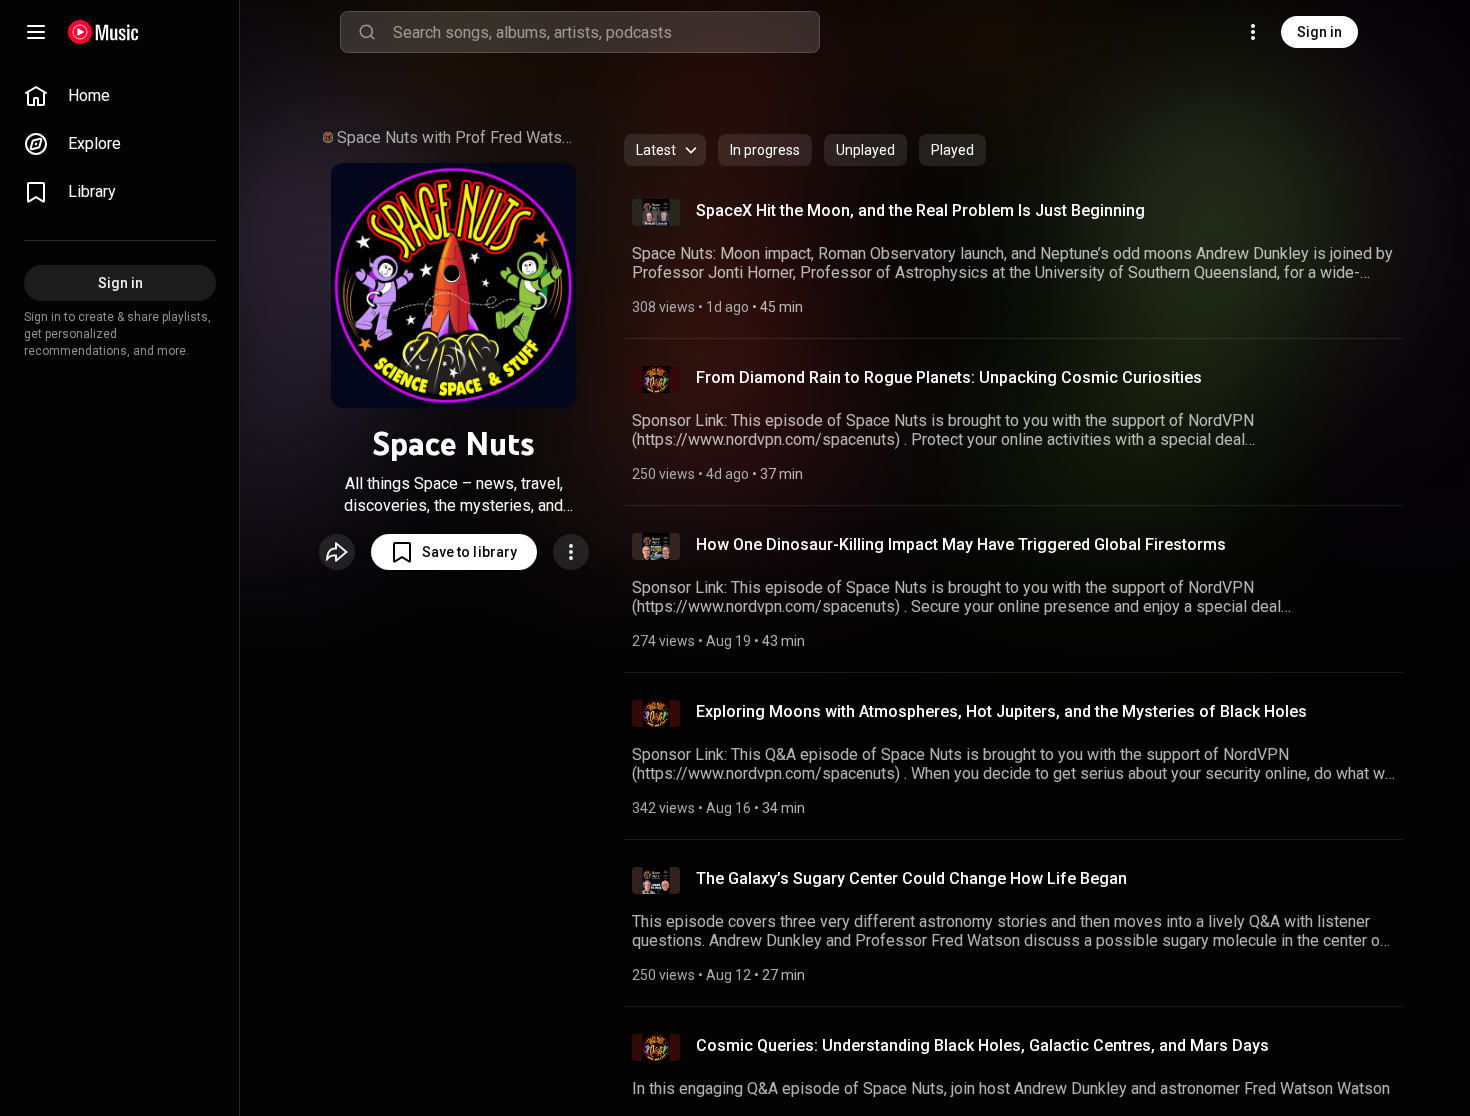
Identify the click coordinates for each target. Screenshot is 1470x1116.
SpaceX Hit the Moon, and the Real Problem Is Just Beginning (920, 210)
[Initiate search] (367, 32)
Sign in (1319, 32)
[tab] (765, 150)
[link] (120, 96)
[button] (454, 552)
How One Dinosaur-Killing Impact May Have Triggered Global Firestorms (961, 544)
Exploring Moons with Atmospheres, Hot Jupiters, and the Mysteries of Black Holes (1001, 711)
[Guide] (36, 32)
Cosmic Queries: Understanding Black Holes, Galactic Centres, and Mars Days (982, 1045)
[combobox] (606, 32)
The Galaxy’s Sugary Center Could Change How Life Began (911, 878)
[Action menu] (571, 552)
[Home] (103, 32)
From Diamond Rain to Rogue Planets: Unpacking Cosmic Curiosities (949, 377)
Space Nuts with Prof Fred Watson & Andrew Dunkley (459, 137)
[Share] (337, 552)
